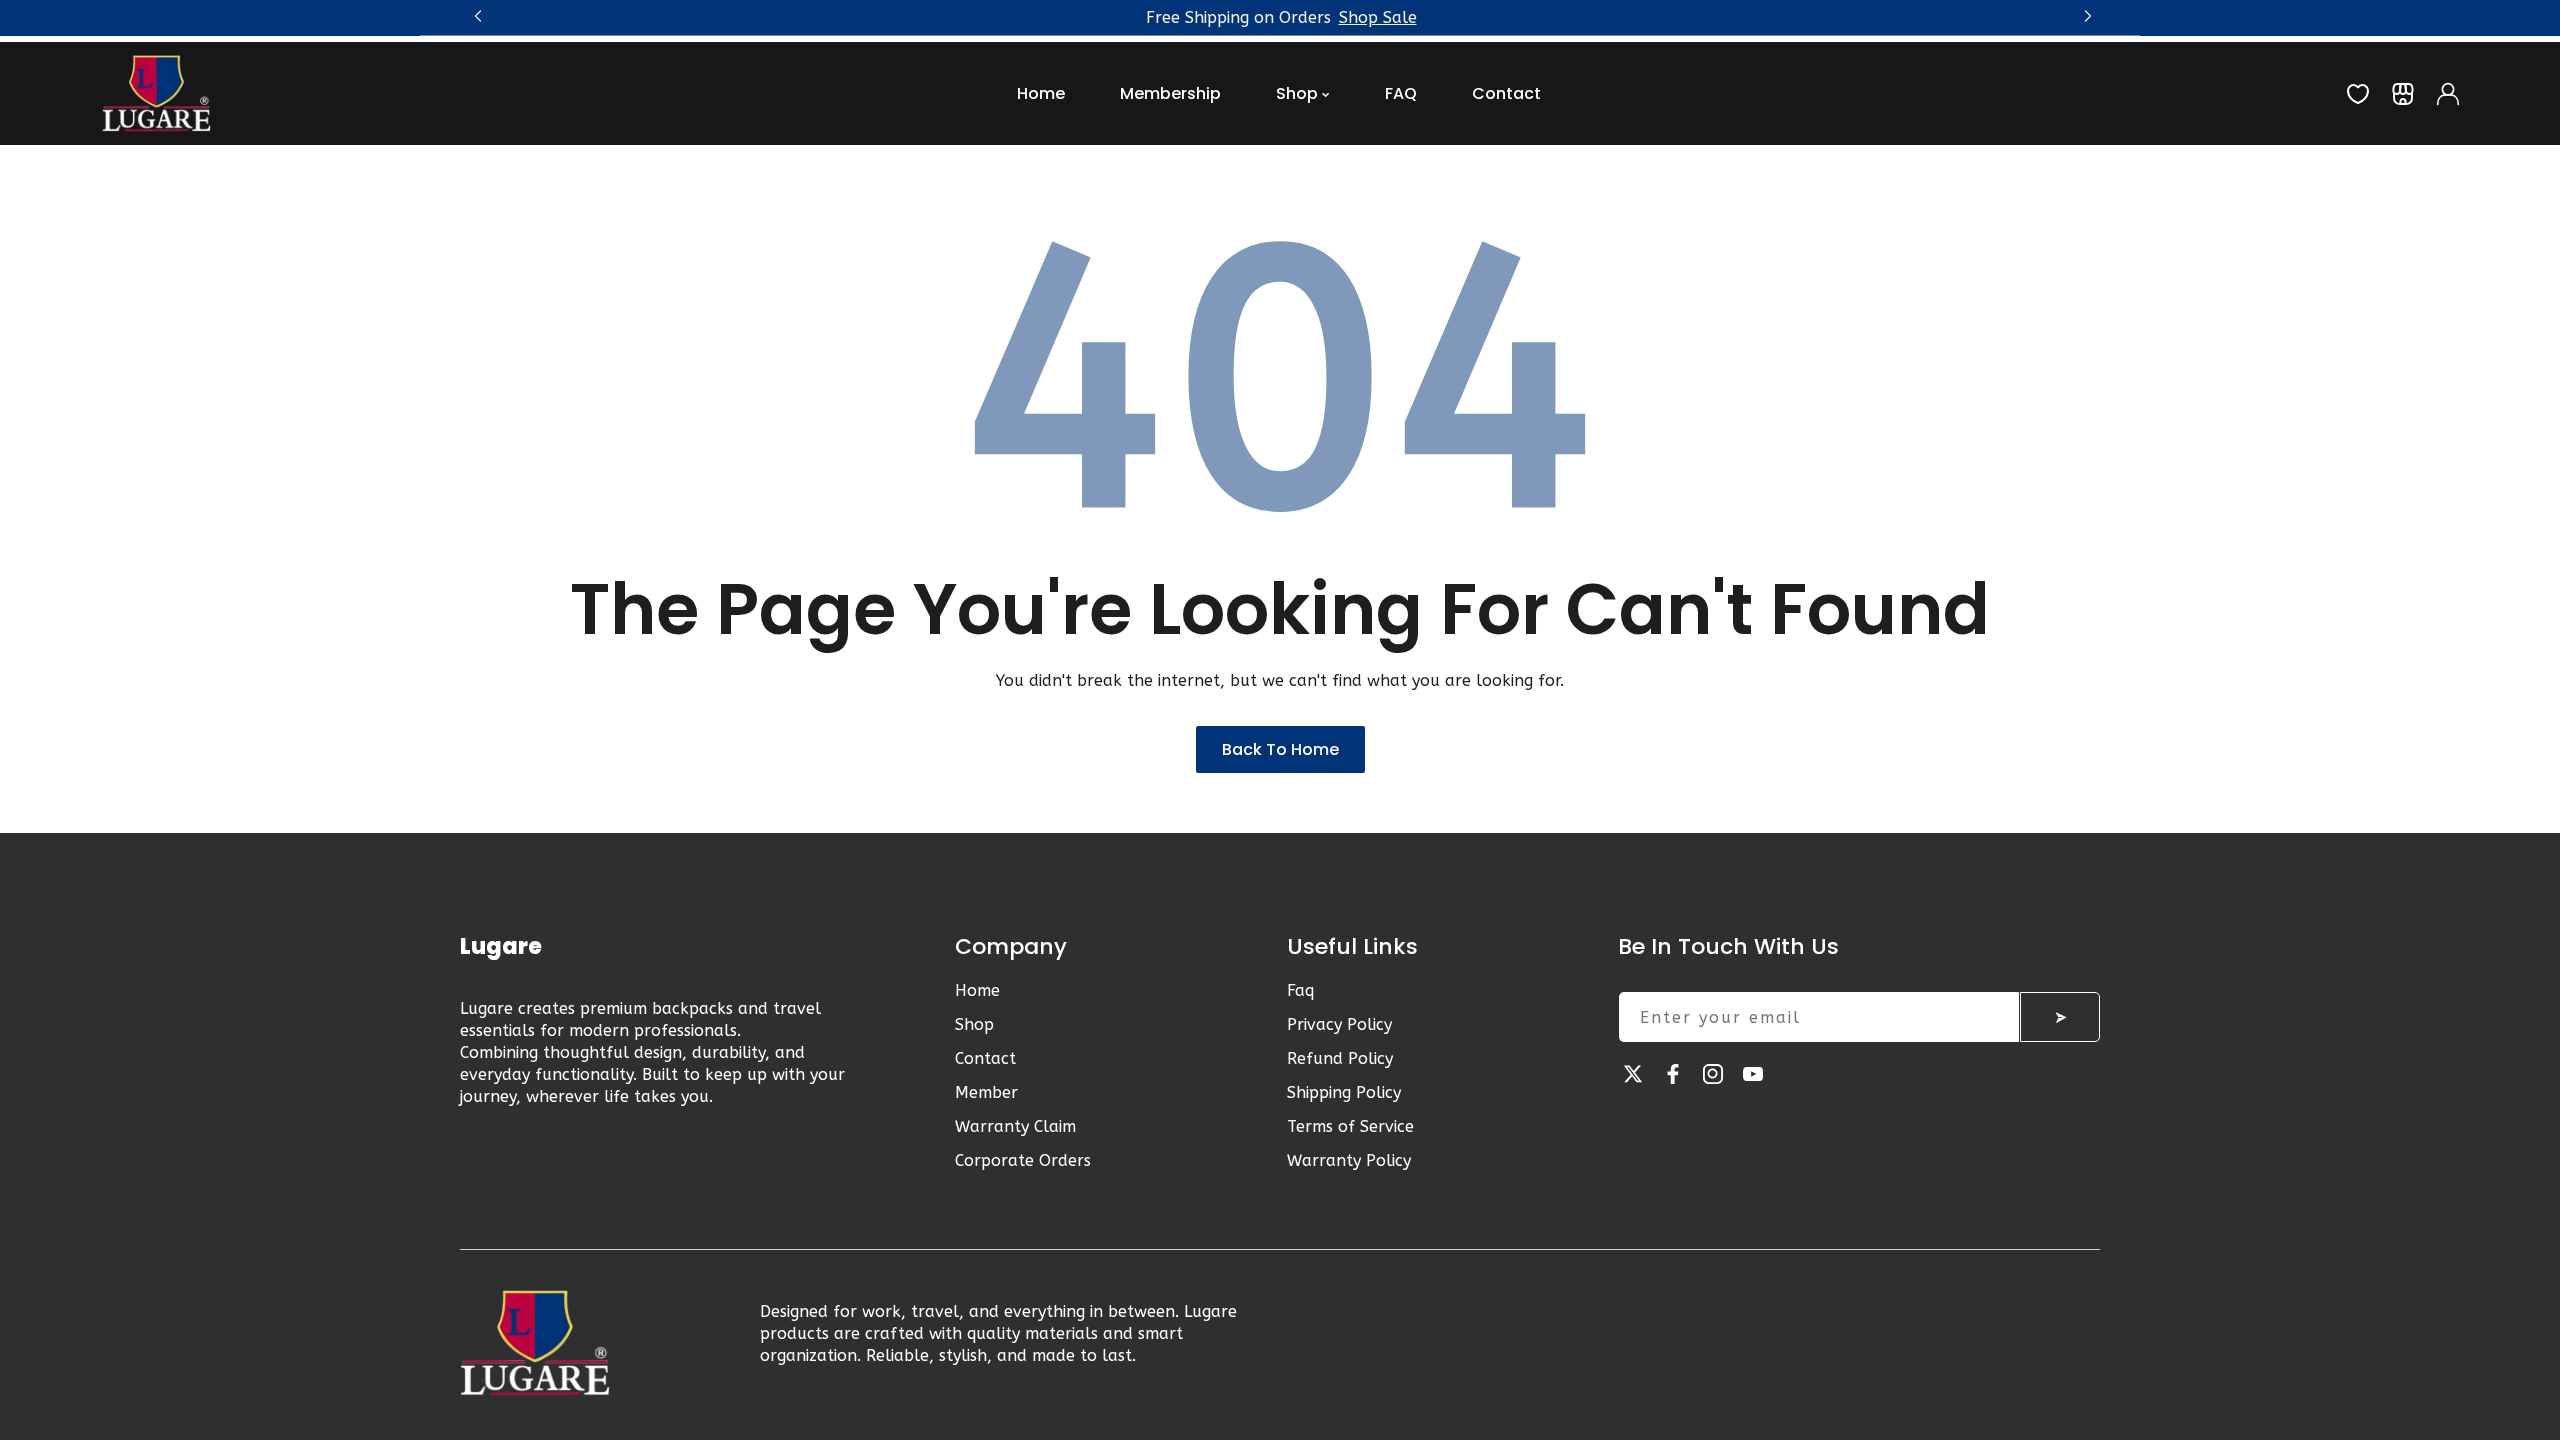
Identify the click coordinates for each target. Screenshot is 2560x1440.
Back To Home (1280, 749)
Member (986, 1092)
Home (977, 990)
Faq (1300, 990)
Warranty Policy (1349, 1160)
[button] (2085, 13)
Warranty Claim (1015, 1126)
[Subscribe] (2060, 1017)
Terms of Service (1350, 1126)
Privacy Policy (1339, 1024)
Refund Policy (1340, 1058)
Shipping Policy (1344, 1092)
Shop (974, 1024)
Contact (985, 1058)
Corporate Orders (1023, 1160)
